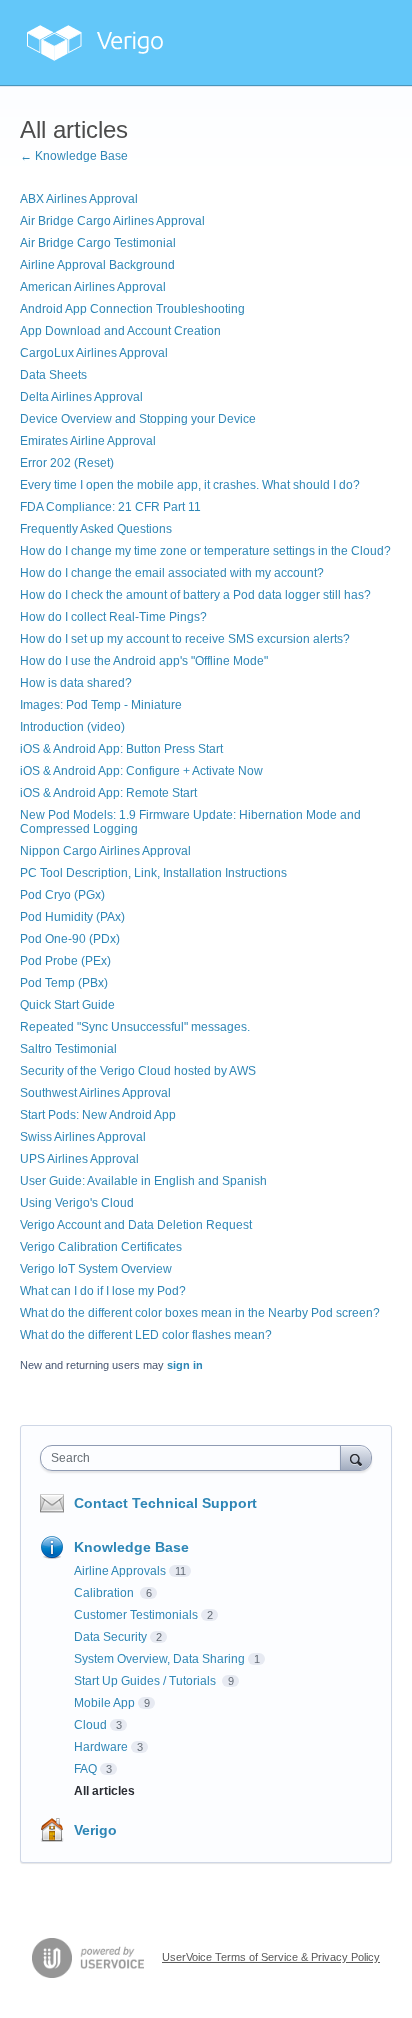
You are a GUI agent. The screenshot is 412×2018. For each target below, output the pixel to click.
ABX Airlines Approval (79, 199)
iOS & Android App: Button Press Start (121, 749)
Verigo (95, 1830)
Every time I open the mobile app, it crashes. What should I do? (190, 485)
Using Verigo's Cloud (77, 1203)
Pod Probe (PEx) (65, 961)
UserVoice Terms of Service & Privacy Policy (271, 1957)
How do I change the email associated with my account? (172, 573)
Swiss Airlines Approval (83, 1137)
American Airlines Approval (93, 287)
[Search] (356, 1457)
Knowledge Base (131, 1547)
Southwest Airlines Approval (95, 1093)
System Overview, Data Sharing (159, 1659)
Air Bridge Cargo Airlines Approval (112, 221)
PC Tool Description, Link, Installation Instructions (153, 873)
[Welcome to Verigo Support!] (95, 43)
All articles (104, 1791)
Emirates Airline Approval (88, 441)
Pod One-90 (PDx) (70, 939)
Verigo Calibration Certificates (101, 1247)
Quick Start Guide (67, 1005)
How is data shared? (76, 683)
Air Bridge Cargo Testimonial (98, 243)
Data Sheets (53, 375)
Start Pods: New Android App (98, 1115)
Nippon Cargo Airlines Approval (105, 851)
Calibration (105, 1593)
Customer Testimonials (136, 1615)
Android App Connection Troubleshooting (132, 309)
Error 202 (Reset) (67, 463)
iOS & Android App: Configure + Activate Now (141, 771)
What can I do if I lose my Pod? (103, 1291)
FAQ (85, 1769)
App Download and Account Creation (120, 331)
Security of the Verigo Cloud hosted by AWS (138, 1071)
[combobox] (195, 1458)
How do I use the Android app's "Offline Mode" (144, 661)
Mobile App (104, 1703)
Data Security (110, 1637)
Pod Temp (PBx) (64, 983)
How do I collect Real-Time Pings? (113, 617)
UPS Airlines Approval (79, 1159)
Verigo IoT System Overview (96, 1269)
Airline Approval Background (97, 265)
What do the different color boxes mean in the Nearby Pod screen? (200, 1313)
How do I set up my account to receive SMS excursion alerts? (185, 639)
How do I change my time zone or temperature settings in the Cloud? (205, 551)
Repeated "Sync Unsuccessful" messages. (135, 1027)
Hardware (101, 1747)
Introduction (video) (72, 727)
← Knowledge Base (74, 156)
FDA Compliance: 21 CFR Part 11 (110, 507)
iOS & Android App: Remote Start (108, 793)
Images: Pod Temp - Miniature (101, 705)
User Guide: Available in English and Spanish (143, 1181)
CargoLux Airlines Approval (94, 353)
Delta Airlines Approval (81, 397)
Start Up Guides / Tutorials (146, 1681)
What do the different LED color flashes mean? (146, 1335)
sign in (185, 1365)
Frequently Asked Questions (96, 529)
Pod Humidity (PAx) (72, 917)
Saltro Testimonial (68, 1049)
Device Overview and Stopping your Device (138, 419)
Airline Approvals (120, 1571)
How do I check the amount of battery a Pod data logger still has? (195, 595)
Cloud (90, 1725)
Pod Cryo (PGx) (62, 895)
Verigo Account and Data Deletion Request (136, 1225)
